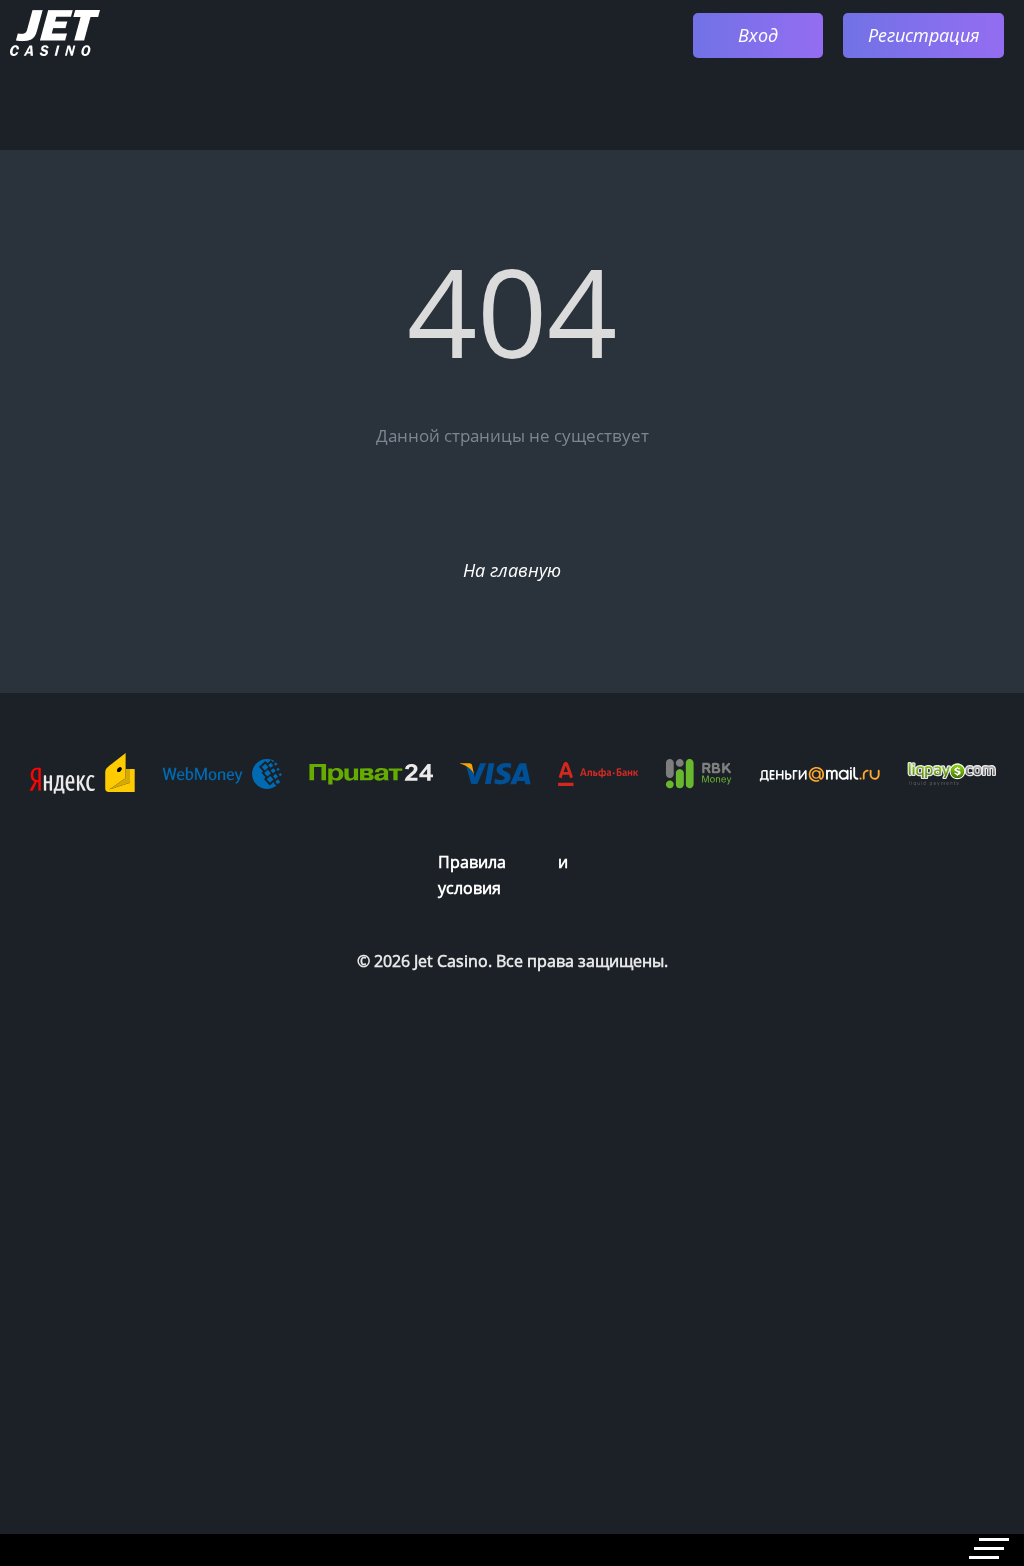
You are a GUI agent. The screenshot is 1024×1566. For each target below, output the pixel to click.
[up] (949, 1416)
